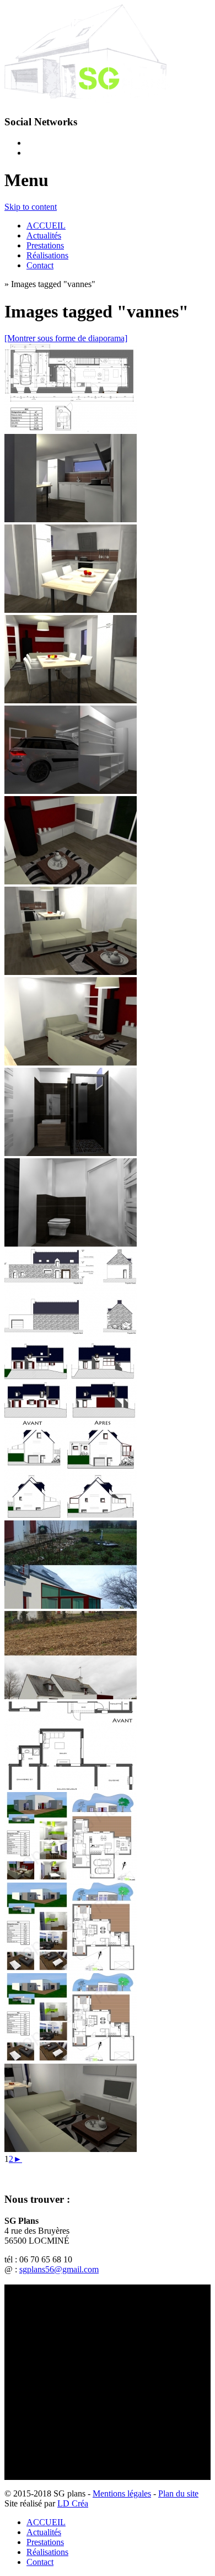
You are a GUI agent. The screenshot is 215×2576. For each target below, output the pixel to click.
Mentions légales (122, 2493)
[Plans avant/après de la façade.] (71, 1425)
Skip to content (31, 207)
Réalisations (47, 255)
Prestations (45, 245)
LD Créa (73, 2503)
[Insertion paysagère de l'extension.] (71, 1606)
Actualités (44, 235)
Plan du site (178, 2493)
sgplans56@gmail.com (59, 2269)
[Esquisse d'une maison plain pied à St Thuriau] (71, 1877)
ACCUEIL (46, 226)
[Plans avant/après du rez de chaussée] (71, 1787)
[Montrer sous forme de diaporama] (66, 338)
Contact (40, 265)
